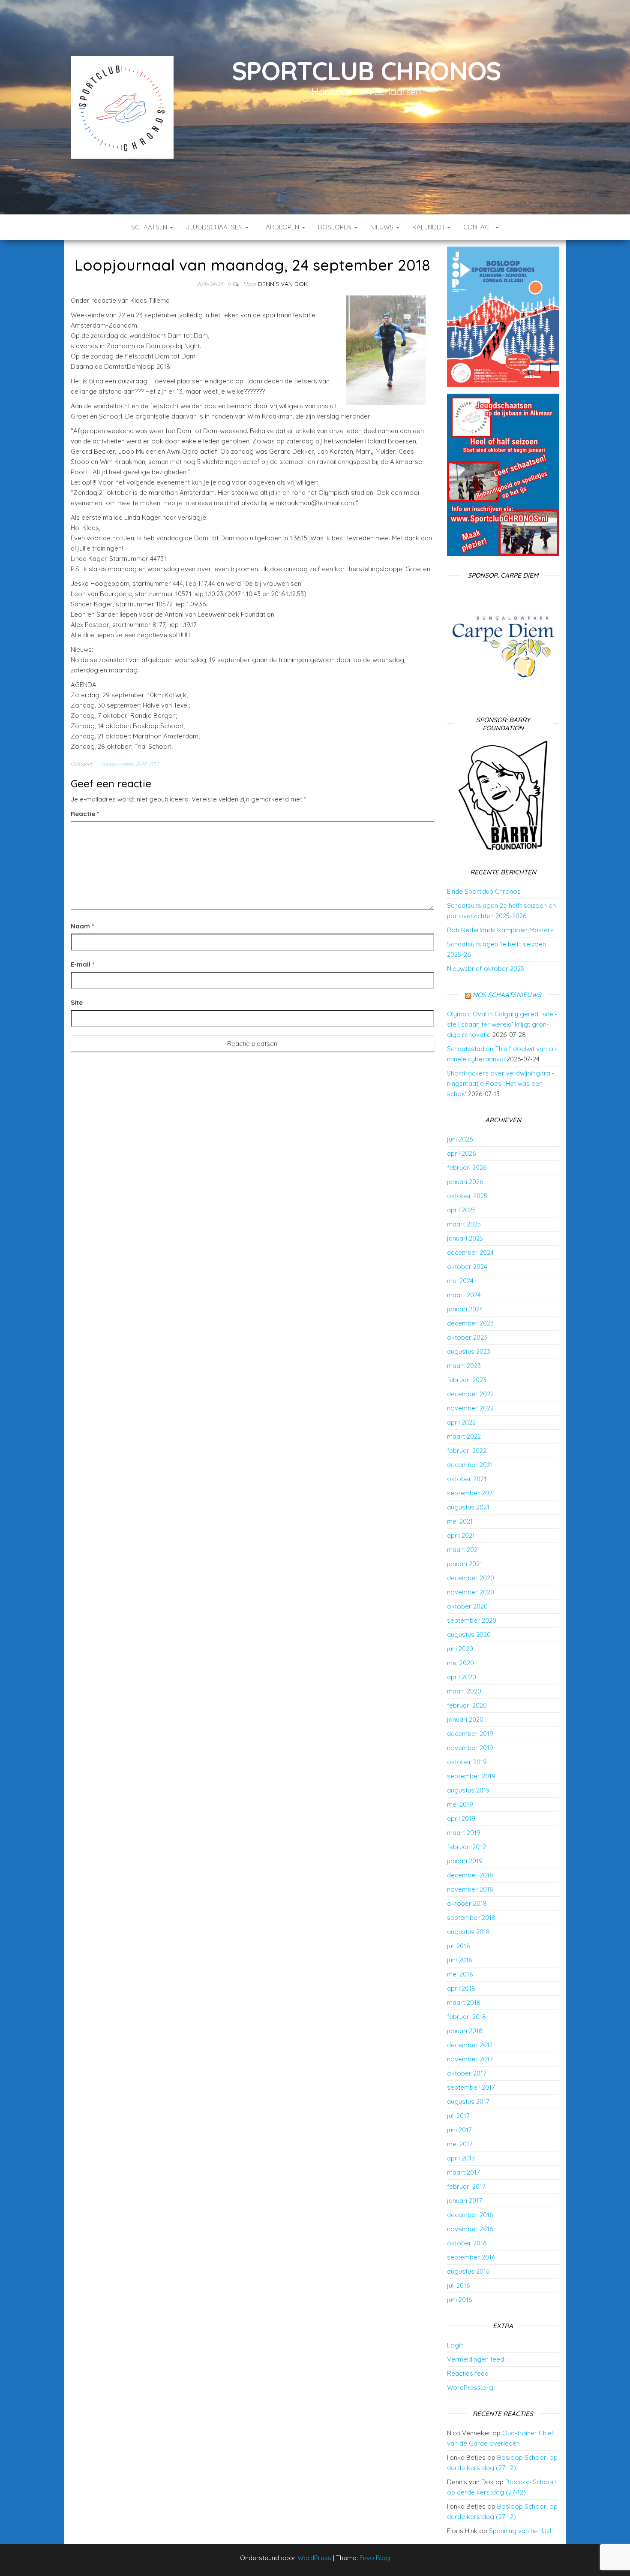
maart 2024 (464, 1295)
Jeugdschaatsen (215, 227)
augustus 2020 (469, 1634)
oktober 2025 (467, 1196)
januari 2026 (465, 1182)
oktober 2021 (467, 1479)
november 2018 (470, 1889)
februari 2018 (466, 2017)
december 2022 (470, 1394)
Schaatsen (150, 227)
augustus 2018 (468, 1932)
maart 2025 (464, 1224)
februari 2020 (467, 1705)
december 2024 (470, 1252)
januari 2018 (465, 2031)
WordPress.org (470, 2388)
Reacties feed (468, 2373)
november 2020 (471, 1592)
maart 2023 (464, 1366)
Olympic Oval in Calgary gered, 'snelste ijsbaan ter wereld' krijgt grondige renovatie (502, 1024)
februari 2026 (467, 1167)
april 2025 (461, 1210)
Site (77, 1002)
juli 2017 (458, 2116)
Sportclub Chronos (367, 71)
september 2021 (471, 1493)
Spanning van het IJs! (520, 2531)
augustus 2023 (469, 1351)
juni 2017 (459, 2130)
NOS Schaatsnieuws (507, 995)
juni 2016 (459, 2300)
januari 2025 (465, 1238)
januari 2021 (465, 1564)
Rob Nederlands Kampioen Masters (500, 930)
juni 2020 (460, 1649)
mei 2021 (460, 1521)
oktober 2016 (467, 2243)
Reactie (85, 814)
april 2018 (461, 1988)
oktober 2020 (467, 1606)
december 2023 (470, 1323)
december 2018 (470, 1875)
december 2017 (470, 2045)
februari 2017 (466, 2186)
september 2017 (471, 2087)
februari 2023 (467, 1380)
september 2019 (471, 1776)
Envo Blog (375, 2558)
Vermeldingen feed (475, 2359)
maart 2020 (464, 1691)
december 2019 (470, 1734)
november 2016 (470, 2229)
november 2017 (470, 2059)
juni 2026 (460, 1139)
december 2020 (471, 1578)
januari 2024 (465, 1309)
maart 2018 (464, 2002)
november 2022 (470, 1408)
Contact (479, 227)
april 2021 (461, 1535)
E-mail (82, 964)
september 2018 (471, 1918)
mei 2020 (460, 1663)
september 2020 (472, 1620)
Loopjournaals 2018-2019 (130, 764)
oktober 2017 (467, 2073)
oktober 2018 (467, 1903)
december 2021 (470, 1465)
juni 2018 (460, 1960)
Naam (82, 926)
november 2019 (470, 1748)
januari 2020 (465, 1719)
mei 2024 (460, 1281)
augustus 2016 (468, 2271)
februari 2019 (466, 1847)
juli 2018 (459, 1946)
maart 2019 (464, 1833)
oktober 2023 (467, 1337)
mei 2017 (460, 2144)
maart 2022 (464, 1436)
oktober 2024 (467, 1267)
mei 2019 (460, 1804)
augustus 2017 (468, 2101)
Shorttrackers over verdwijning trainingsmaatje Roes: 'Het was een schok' (501, 1083)
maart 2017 (463, 2172)
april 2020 (462, 1677)
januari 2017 (465, 2201)
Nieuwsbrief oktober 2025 (486, 969)
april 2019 (461, 1818)
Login (455, 2345)
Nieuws (383, 227)
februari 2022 (467, 1451)
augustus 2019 (468, 1790)
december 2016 (470, 2215)
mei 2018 (460, 1974)
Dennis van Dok (283, 284)
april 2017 (461, 2158)
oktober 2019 (467, 1762)
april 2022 (461, 1422)
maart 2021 (463, 1550)
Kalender (429, 227)
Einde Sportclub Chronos (484, 891)
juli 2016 (458, 2285)
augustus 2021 (468, 1507)
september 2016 (471, 2257)
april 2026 (461, 1153)
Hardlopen (281, 227)
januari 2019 (465, 1861)
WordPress (314, 2558)
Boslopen (336, 227)
